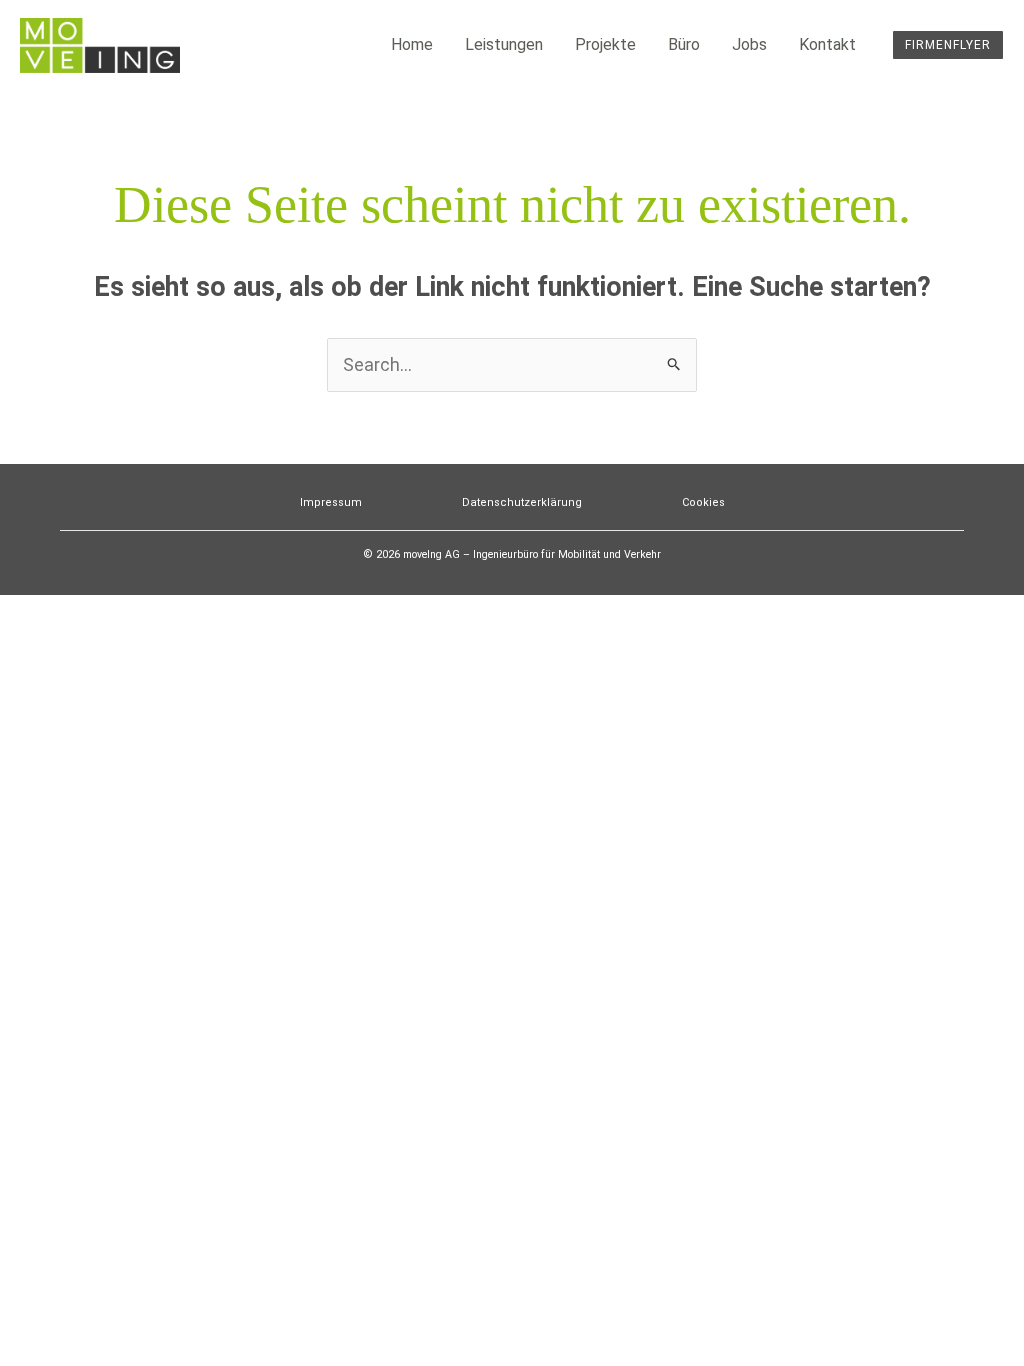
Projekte (605, 44)
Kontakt (827, 44)
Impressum (331, 502)
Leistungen (504, 44)
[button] (948, 45)
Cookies (703, 502)
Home (412, 44)
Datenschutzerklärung (522, 502)
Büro (684, 44)
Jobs (749, 44)
